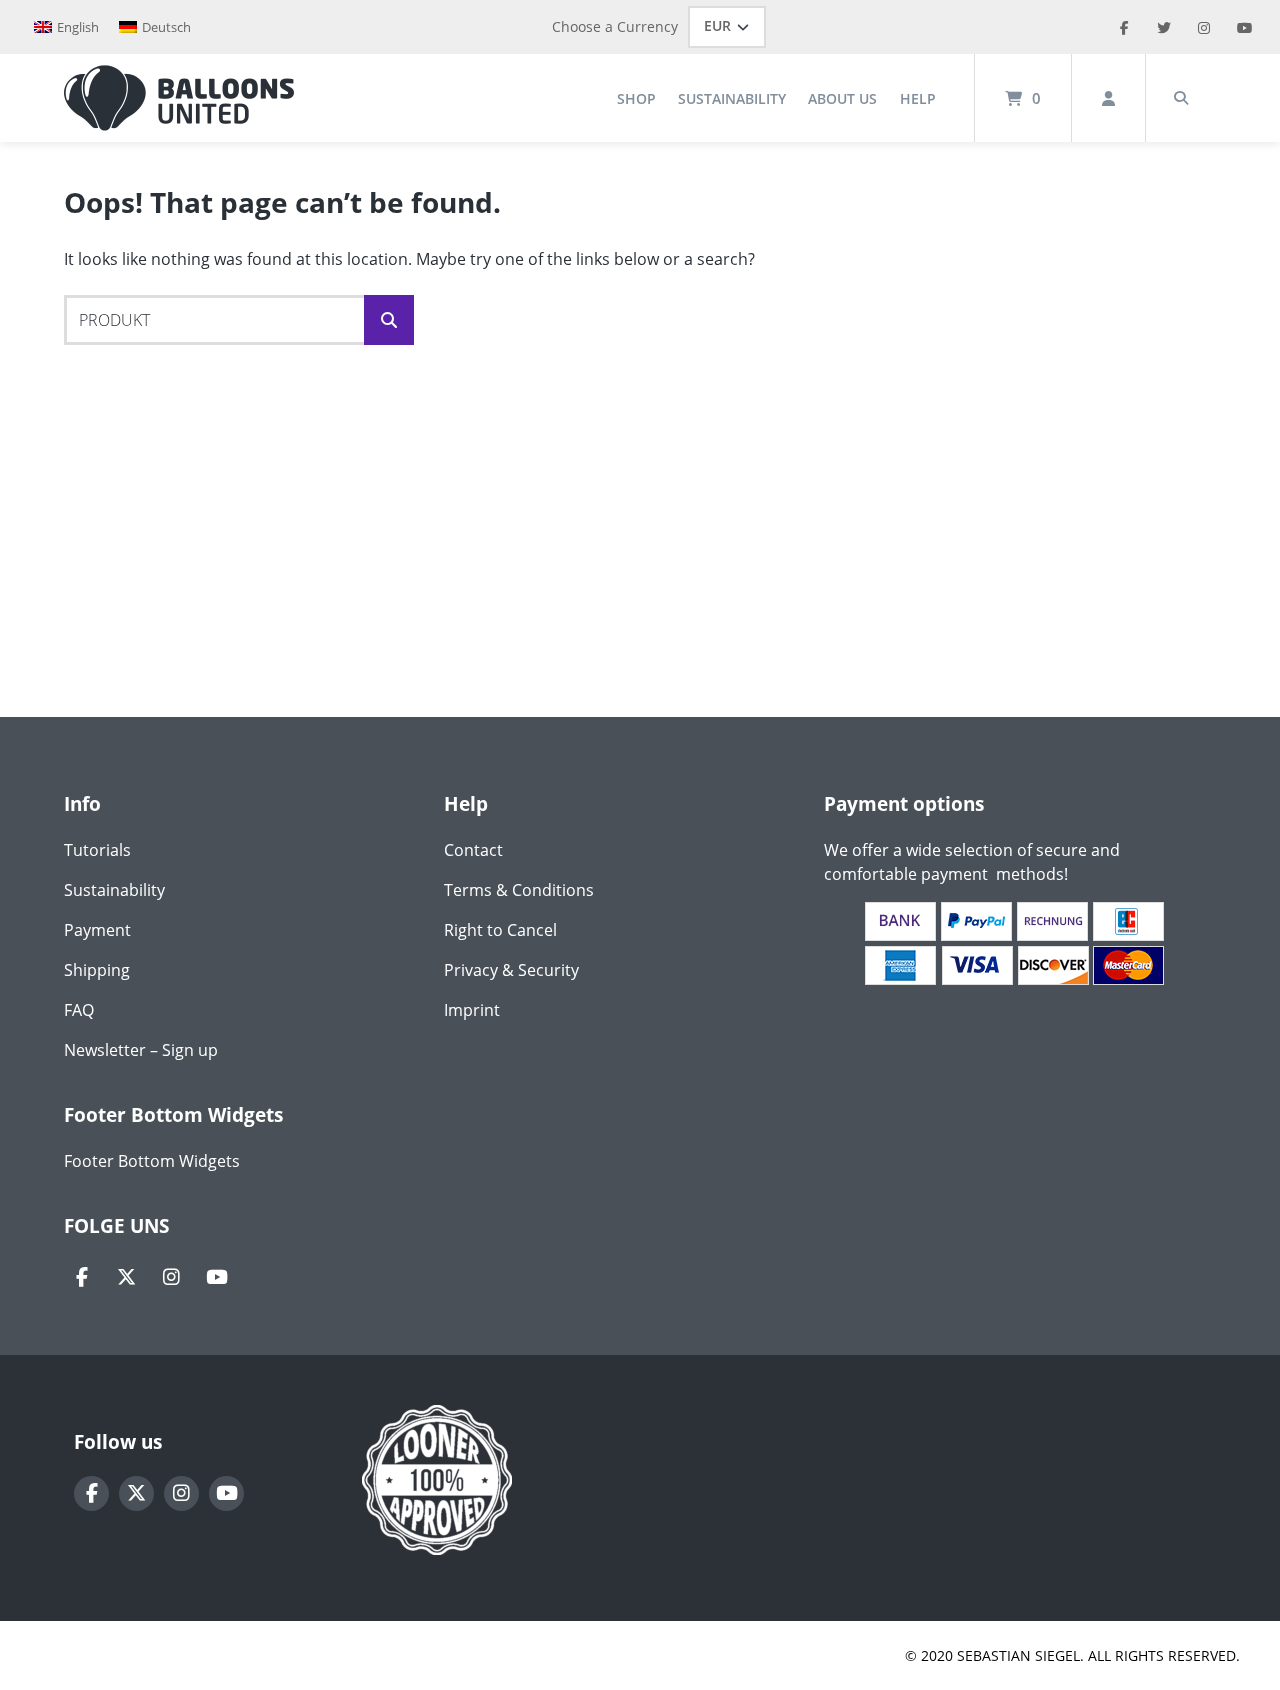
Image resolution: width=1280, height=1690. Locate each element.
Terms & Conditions (519, 890)
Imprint (472, 1010)
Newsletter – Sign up (141, 1050)
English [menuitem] (78, 27)
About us (842, 98)
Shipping (97, 970)
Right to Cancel (500, 930)
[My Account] (1108, 98)
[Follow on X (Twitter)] (126, 1277)
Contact (473, 850)
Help (918, 98)
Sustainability (732, 98)
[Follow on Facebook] (81, 1277)
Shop (636, 98)
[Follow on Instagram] (171, 1277)
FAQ (79, 1010)
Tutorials (97, 850)
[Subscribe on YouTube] (216, 1277)
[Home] (179, 98)
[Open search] (1181, 98)
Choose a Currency (615, 26)
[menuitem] (66, 27)
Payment (97, 930)
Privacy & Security (511, 970)
